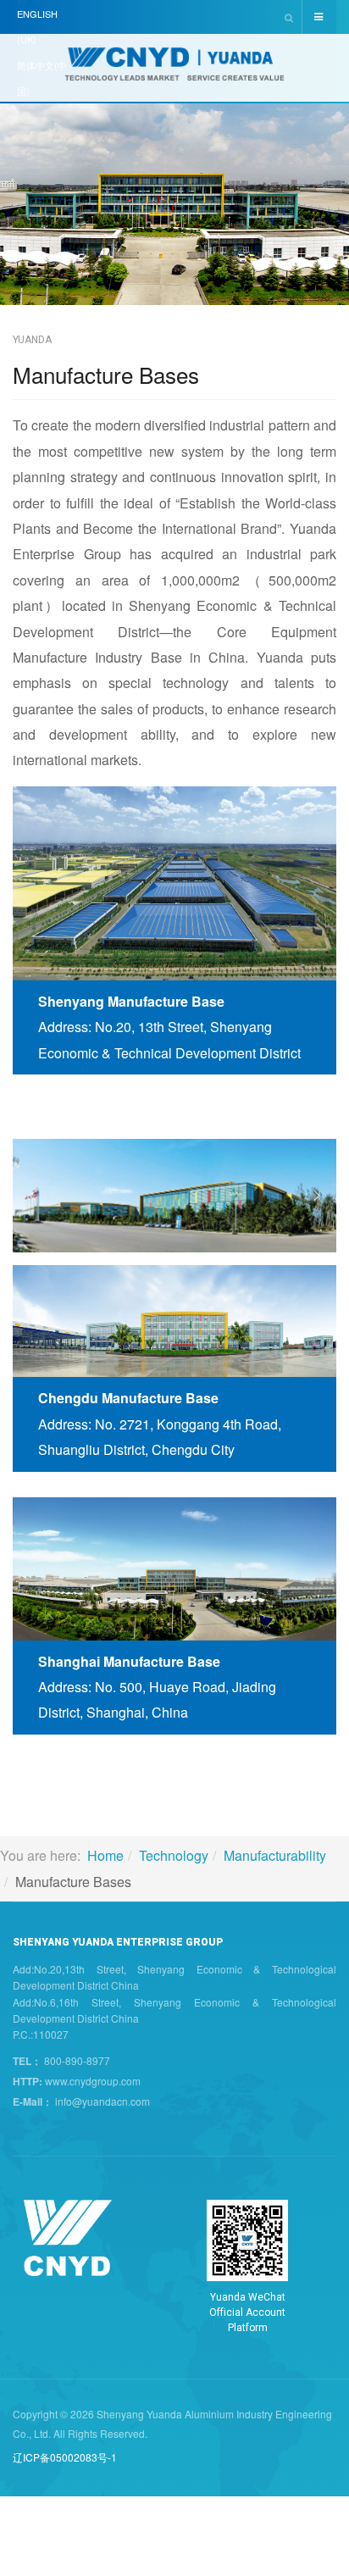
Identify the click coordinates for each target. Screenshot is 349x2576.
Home (105, 1855)
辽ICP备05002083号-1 (65, 2457)
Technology (174, 1855)
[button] (32, 1196)
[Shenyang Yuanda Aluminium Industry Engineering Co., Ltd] (174, 69)
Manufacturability (275, 1855)
